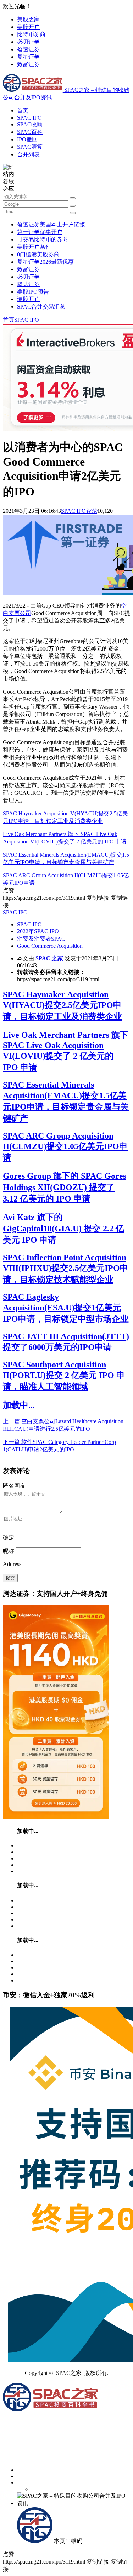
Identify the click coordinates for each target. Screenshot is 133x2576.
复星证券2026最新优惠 (45, 262)
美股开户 (28, 27)
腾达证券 (28, 284)
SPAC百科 (30, 132)
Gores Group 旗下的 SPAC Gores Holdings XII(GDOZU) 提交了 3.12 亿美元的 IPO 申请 (65, 1187)
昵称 (9, 1551)
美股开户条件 (34, 247)
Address (13, 1564)
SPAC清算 (30, 147)
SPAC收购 (30, 124)
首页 (23, 111)
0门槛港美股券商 (38, 254)
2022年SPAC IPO (38, 931)
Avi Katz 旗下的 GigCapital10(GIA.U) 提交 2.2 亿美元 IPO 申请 (63, 1229)
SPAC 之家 (49, 958)
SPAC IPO (29, 118)
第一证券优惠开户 (40, 232)
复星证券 (28, 57)
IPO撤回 (27, 139)
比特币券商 (31, 34)
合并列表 (28, 154)
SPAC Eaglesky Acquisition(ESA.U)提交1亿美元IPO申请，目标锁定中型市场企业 (66, 1308)
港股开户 (28, 299)
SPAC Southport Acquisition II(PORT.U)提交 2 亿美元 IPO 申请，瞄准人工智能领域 (64, 1376)
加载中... (19, 1405)
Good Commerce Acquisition (50, 946)
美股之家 (28, 19)
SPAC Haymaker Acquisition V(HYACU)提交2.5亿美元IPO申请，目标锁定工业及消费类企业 (62, 1005)
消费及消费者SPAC (41, 939)
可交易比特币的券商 (43, 239)
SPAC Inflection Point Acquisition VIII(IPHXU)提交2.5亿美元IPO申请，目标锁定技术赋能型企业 (66, 1268)
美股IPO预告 (33, 292)
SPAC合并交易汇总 (41, 307)
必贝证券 (28, 42)
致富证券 (28, 64)
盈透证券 (28, 49)
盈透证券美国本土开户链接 (51, 224)
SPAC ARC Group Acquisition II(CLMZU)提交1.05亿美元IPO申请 (65, 1147)
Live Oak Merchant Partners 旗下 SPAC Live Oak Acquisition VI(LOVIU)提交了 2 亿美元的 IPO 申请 (66, 1051)
